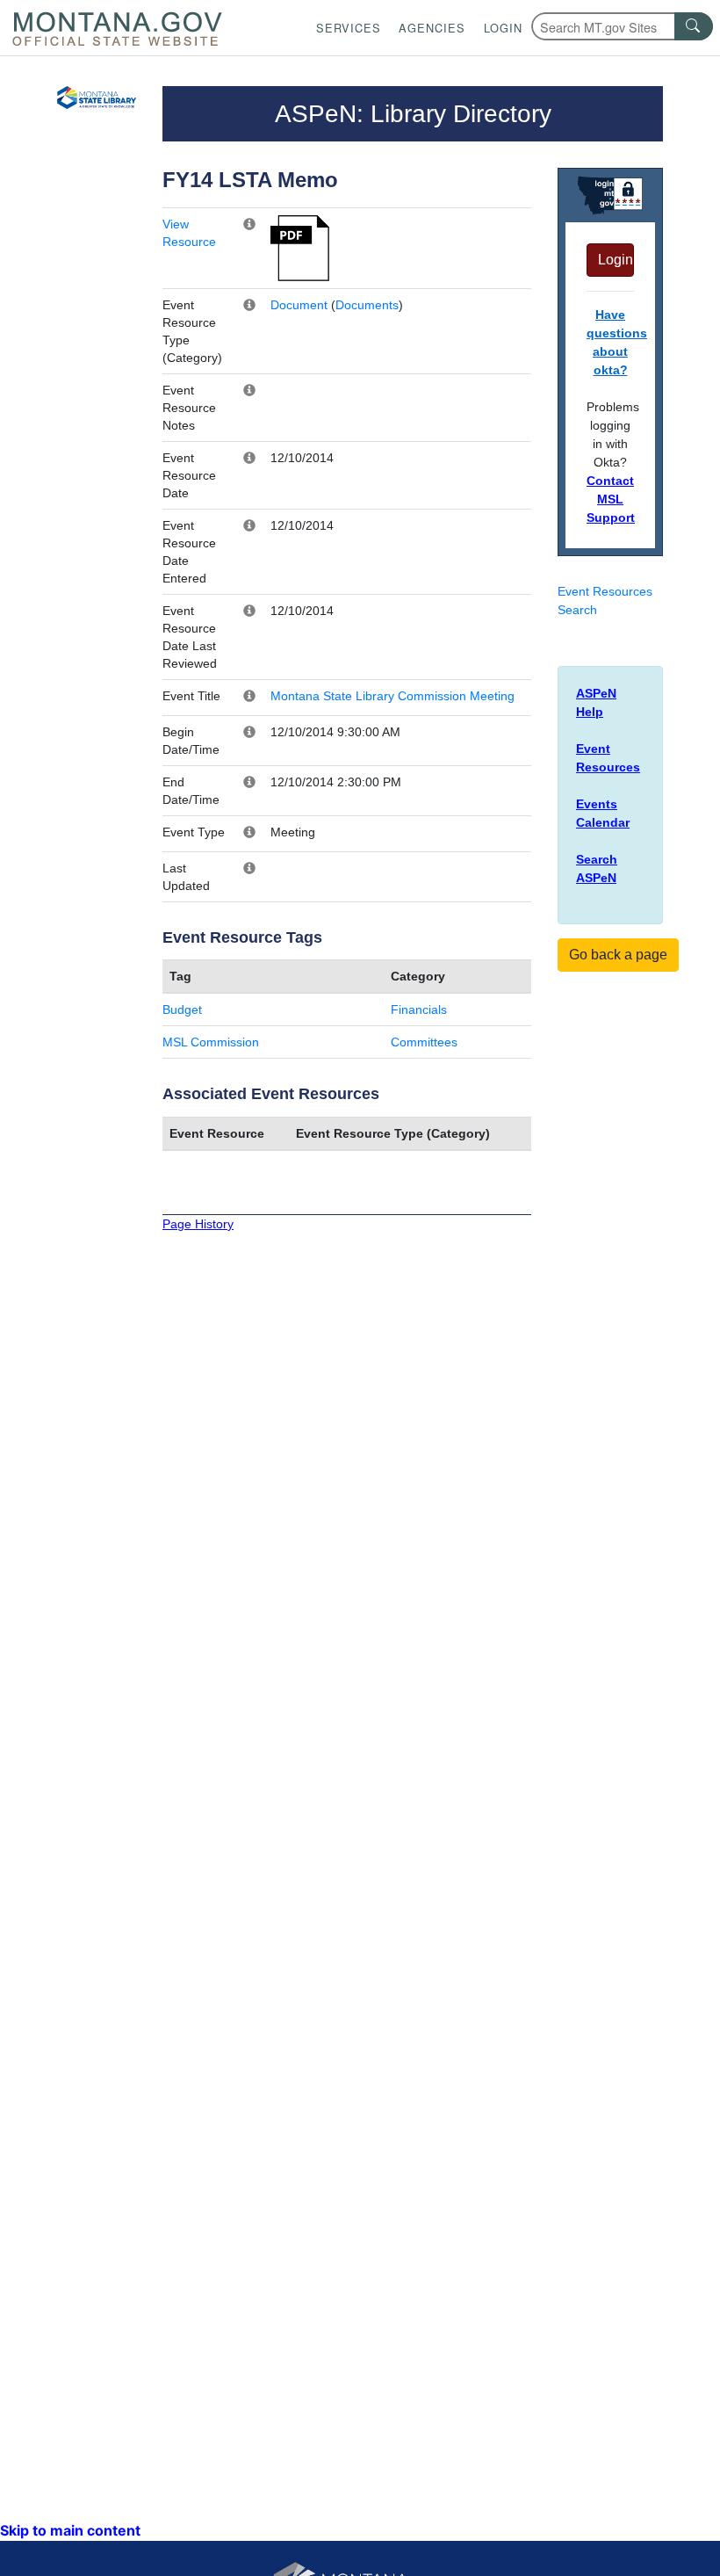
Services (349, 28)
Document (299, 305)
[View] (300, 247)
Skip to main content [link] (70, 2530)
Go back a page (618, 955)
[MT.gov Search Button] (694, 26)
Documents (367, 305)
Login (503, 28)
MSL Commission (211, 1042)
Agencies (432, 28)
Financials (419, 1009)
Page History (198, 1224)
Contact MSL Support (611, 499)
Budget (182, 1009)
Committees (424, 1042)
